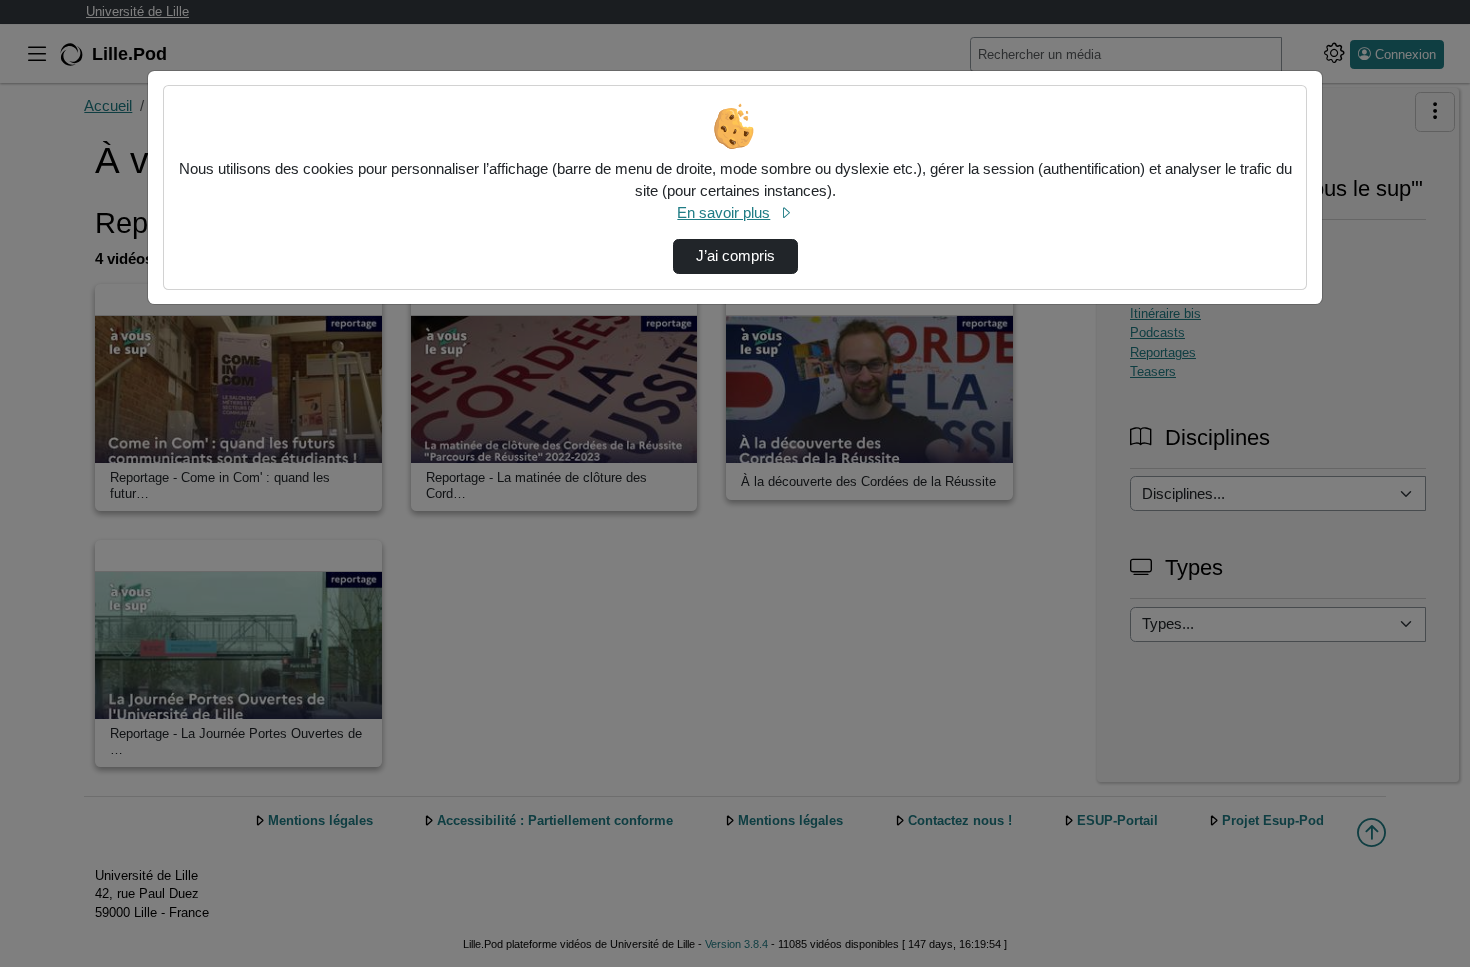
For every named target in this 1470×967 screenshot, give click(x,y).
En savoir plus (723, 213)
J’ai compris (735, 256)
